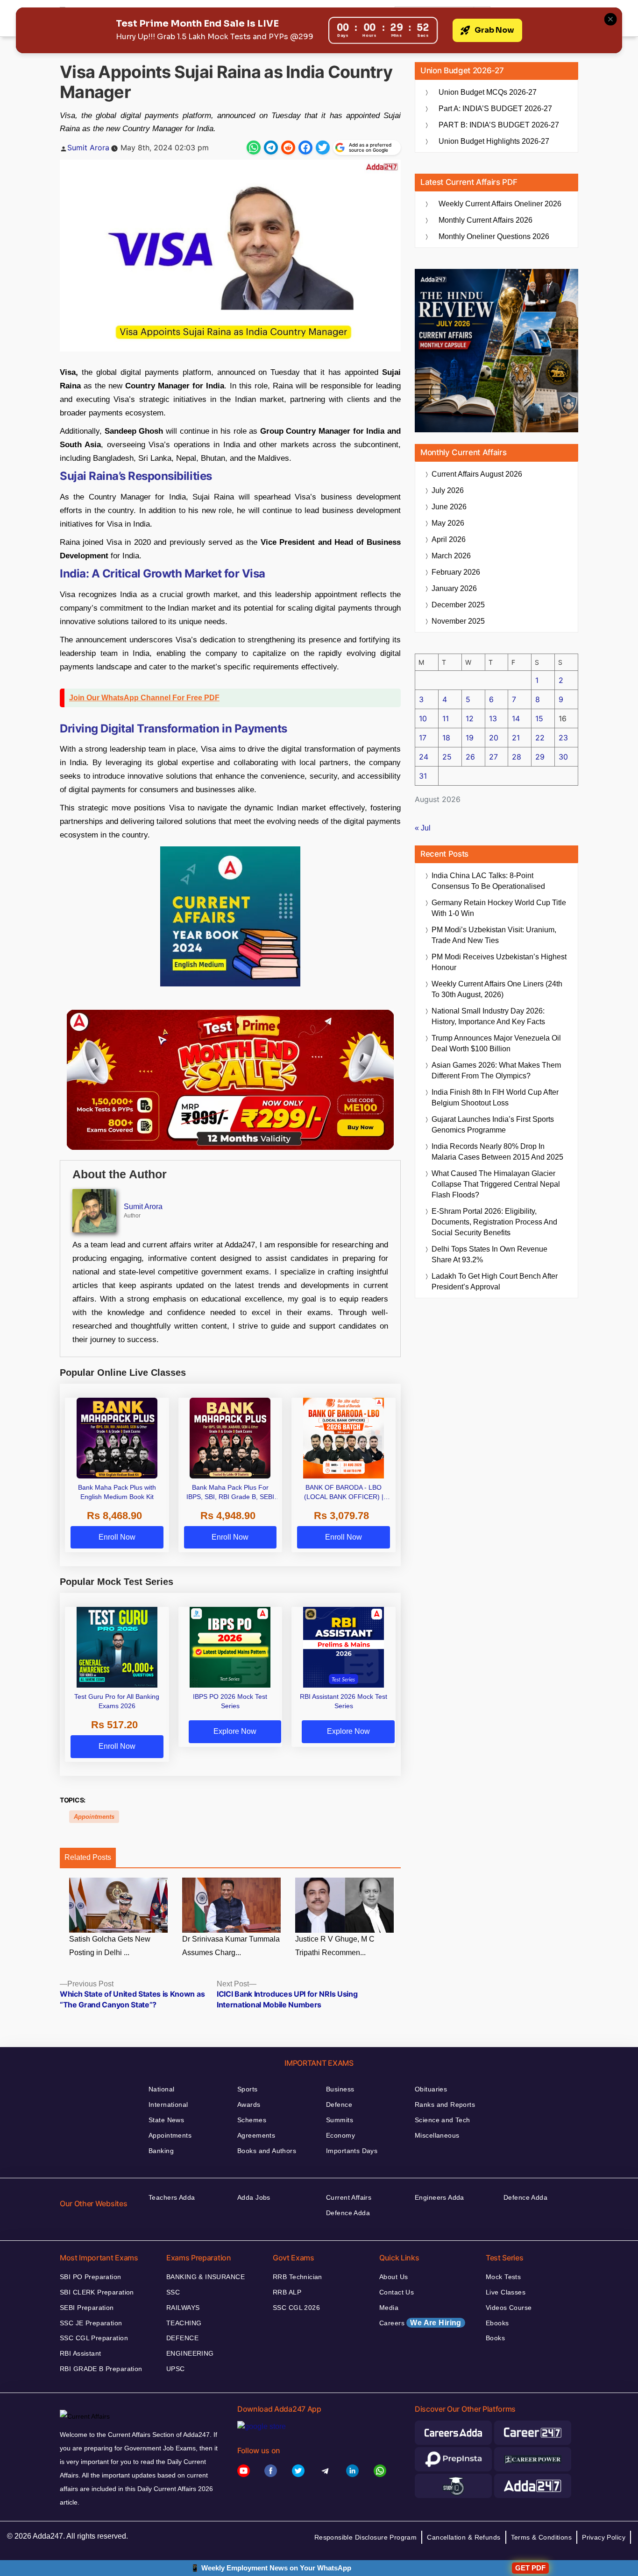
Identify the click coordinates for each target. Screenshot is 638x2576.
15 (539, 718)
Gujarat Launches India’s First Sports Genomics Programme (493, 1125)
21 (516, 738)
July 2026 (448, 490)
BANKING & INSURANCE (206, 2277)
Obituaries (431, 2089)
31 (423, 776)
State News (166, 2120)
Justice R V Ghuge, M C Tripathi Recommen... (335, 1946)
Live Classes (506, 2292)
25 (447, 757)
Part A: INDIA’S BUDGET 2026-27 (495, 109)
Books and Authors (267, 2151)
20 (494, 738)
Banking (161, 2151)
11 (446, 718)
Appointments (94, 1817)
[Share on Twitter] (323, 148)
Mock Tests (503, 2277)
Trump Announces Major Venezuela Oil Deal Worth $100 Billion (496, 1043)
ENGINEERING (190, 2353)
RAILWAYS (183, 2308)
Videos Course (509, 2308)
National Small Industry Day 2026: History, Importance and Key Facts (488, 1016)
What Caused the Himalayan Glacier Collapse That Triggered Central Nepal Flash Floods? (496, 1184)
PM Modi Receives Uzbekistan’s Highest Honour (499, 962)
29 (540, 757)
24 (424, 757)
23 (563, 738)
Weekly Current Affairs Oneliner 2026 (500, 204)
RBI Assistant (80, 2353)
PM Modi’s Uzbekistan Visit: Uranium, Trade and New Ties (494, 935)
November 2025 (458, 621)
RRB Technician (298, 2277)
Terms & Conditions (542, 2537)
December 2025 (458, 605)
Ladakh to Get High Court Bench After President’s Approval (495, 1281)
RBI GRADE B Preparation (101, 2369)
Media (389, 2308)
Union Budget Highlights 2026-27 (494, 141)
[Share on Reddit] (288, 148)
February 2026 (456, 572)
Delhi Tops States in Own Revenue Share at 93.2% (489, 1254)
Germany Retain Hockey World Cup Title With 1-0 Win (499, 908)
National (161, 2089)
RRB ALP (287, 2292)
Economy (340, 2135)
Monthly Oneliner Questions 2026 (494, 236)
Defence (339, 2104)
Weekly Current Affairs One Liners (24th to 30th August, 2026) (497, 989)
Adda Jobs (254, 2197)
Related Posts (88, 1857)
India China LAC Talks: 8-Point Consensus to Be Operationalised (488, 881)
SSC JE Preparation (91, 2323)
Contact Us (397, 2292)
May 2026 (448, 523)
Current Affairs (349, 2197)
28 (517, 757)
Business (340, 2089)
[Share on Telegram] (271, 148)
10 (423, 718)
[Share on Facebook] (305, 148)
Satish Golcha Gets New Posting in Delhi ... (110, 1946)
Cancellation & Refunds (464, 2537)
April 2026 (449, 539)
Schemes (252, 2120)
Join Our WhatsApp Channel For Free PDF (144, 698)
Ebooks (497, 2323)
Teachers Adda (172, 2197)
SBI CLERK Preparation (97, 2292)
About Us (393, 2277)
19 (470, 738)
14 (516, 718)
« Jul (423, 828)
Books (495, 2338)
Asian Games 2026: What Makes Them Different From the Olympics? (496, 1070)
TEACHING (184, 2323)
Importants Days (352, 2151)
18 (446, 738)
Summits (340, 2120)
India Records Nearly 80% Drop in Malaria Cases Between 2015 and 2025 (497, 1152)
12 (470, 718)
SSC (173, 2292)
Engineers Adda (440, 2197)
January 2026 (454, 588)
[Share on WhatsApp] (254, 148)
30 (563, 757)
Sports (248, 2089)
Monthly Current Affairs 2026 (486, 220)
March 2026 (451, 556)
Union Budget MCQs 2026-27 (488, 92)
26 (470, 757)
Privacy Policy (604, 2537)
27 (493, 757)
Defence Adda (348, 2213)
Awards (249, 2104)
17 (423, 738)
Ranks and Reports (445, 2104)
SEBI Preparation (87, 2308)
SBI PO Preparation (91, 2277)
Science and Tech (443, 2120)
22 (540, 738)
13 (493, 718)
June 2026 (449, 507)
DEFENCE (182, 2338)
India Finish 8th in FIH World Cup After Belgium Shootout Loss (495, 1098)
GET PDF (530, 2568)
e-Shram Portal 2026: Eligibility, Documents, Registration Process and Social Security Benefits (494, 1222)
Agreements (256, 2135)
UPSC (176, 2369)
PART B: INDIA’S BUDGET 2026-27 (499, 125)
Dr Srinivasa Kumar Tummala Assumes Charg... (231, 1946)
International (168, 2104)
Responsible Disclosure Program (366, 2537)
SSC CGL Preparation (94, 2338)
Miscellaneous (437, 2135)
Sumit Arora (88, 148)
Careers (420, 2323)
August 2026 (477, 474)
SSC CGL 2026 (296, 2308)
